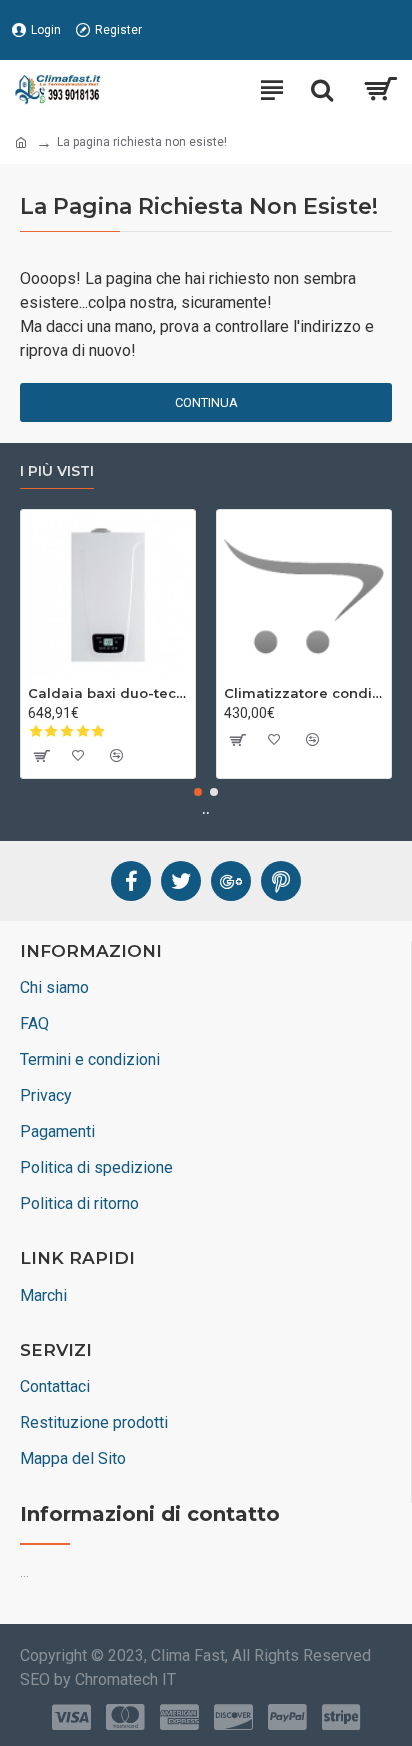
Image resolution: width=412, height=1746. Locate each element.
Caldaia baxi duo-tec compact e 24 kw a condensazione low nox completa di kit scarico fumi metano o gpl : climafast (108, 693)
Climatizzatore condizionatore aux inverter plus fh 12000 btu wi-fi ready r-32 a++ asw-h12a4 (304, 693)
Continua (206, 402)
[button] (198, 792)
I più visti (57, 471)
